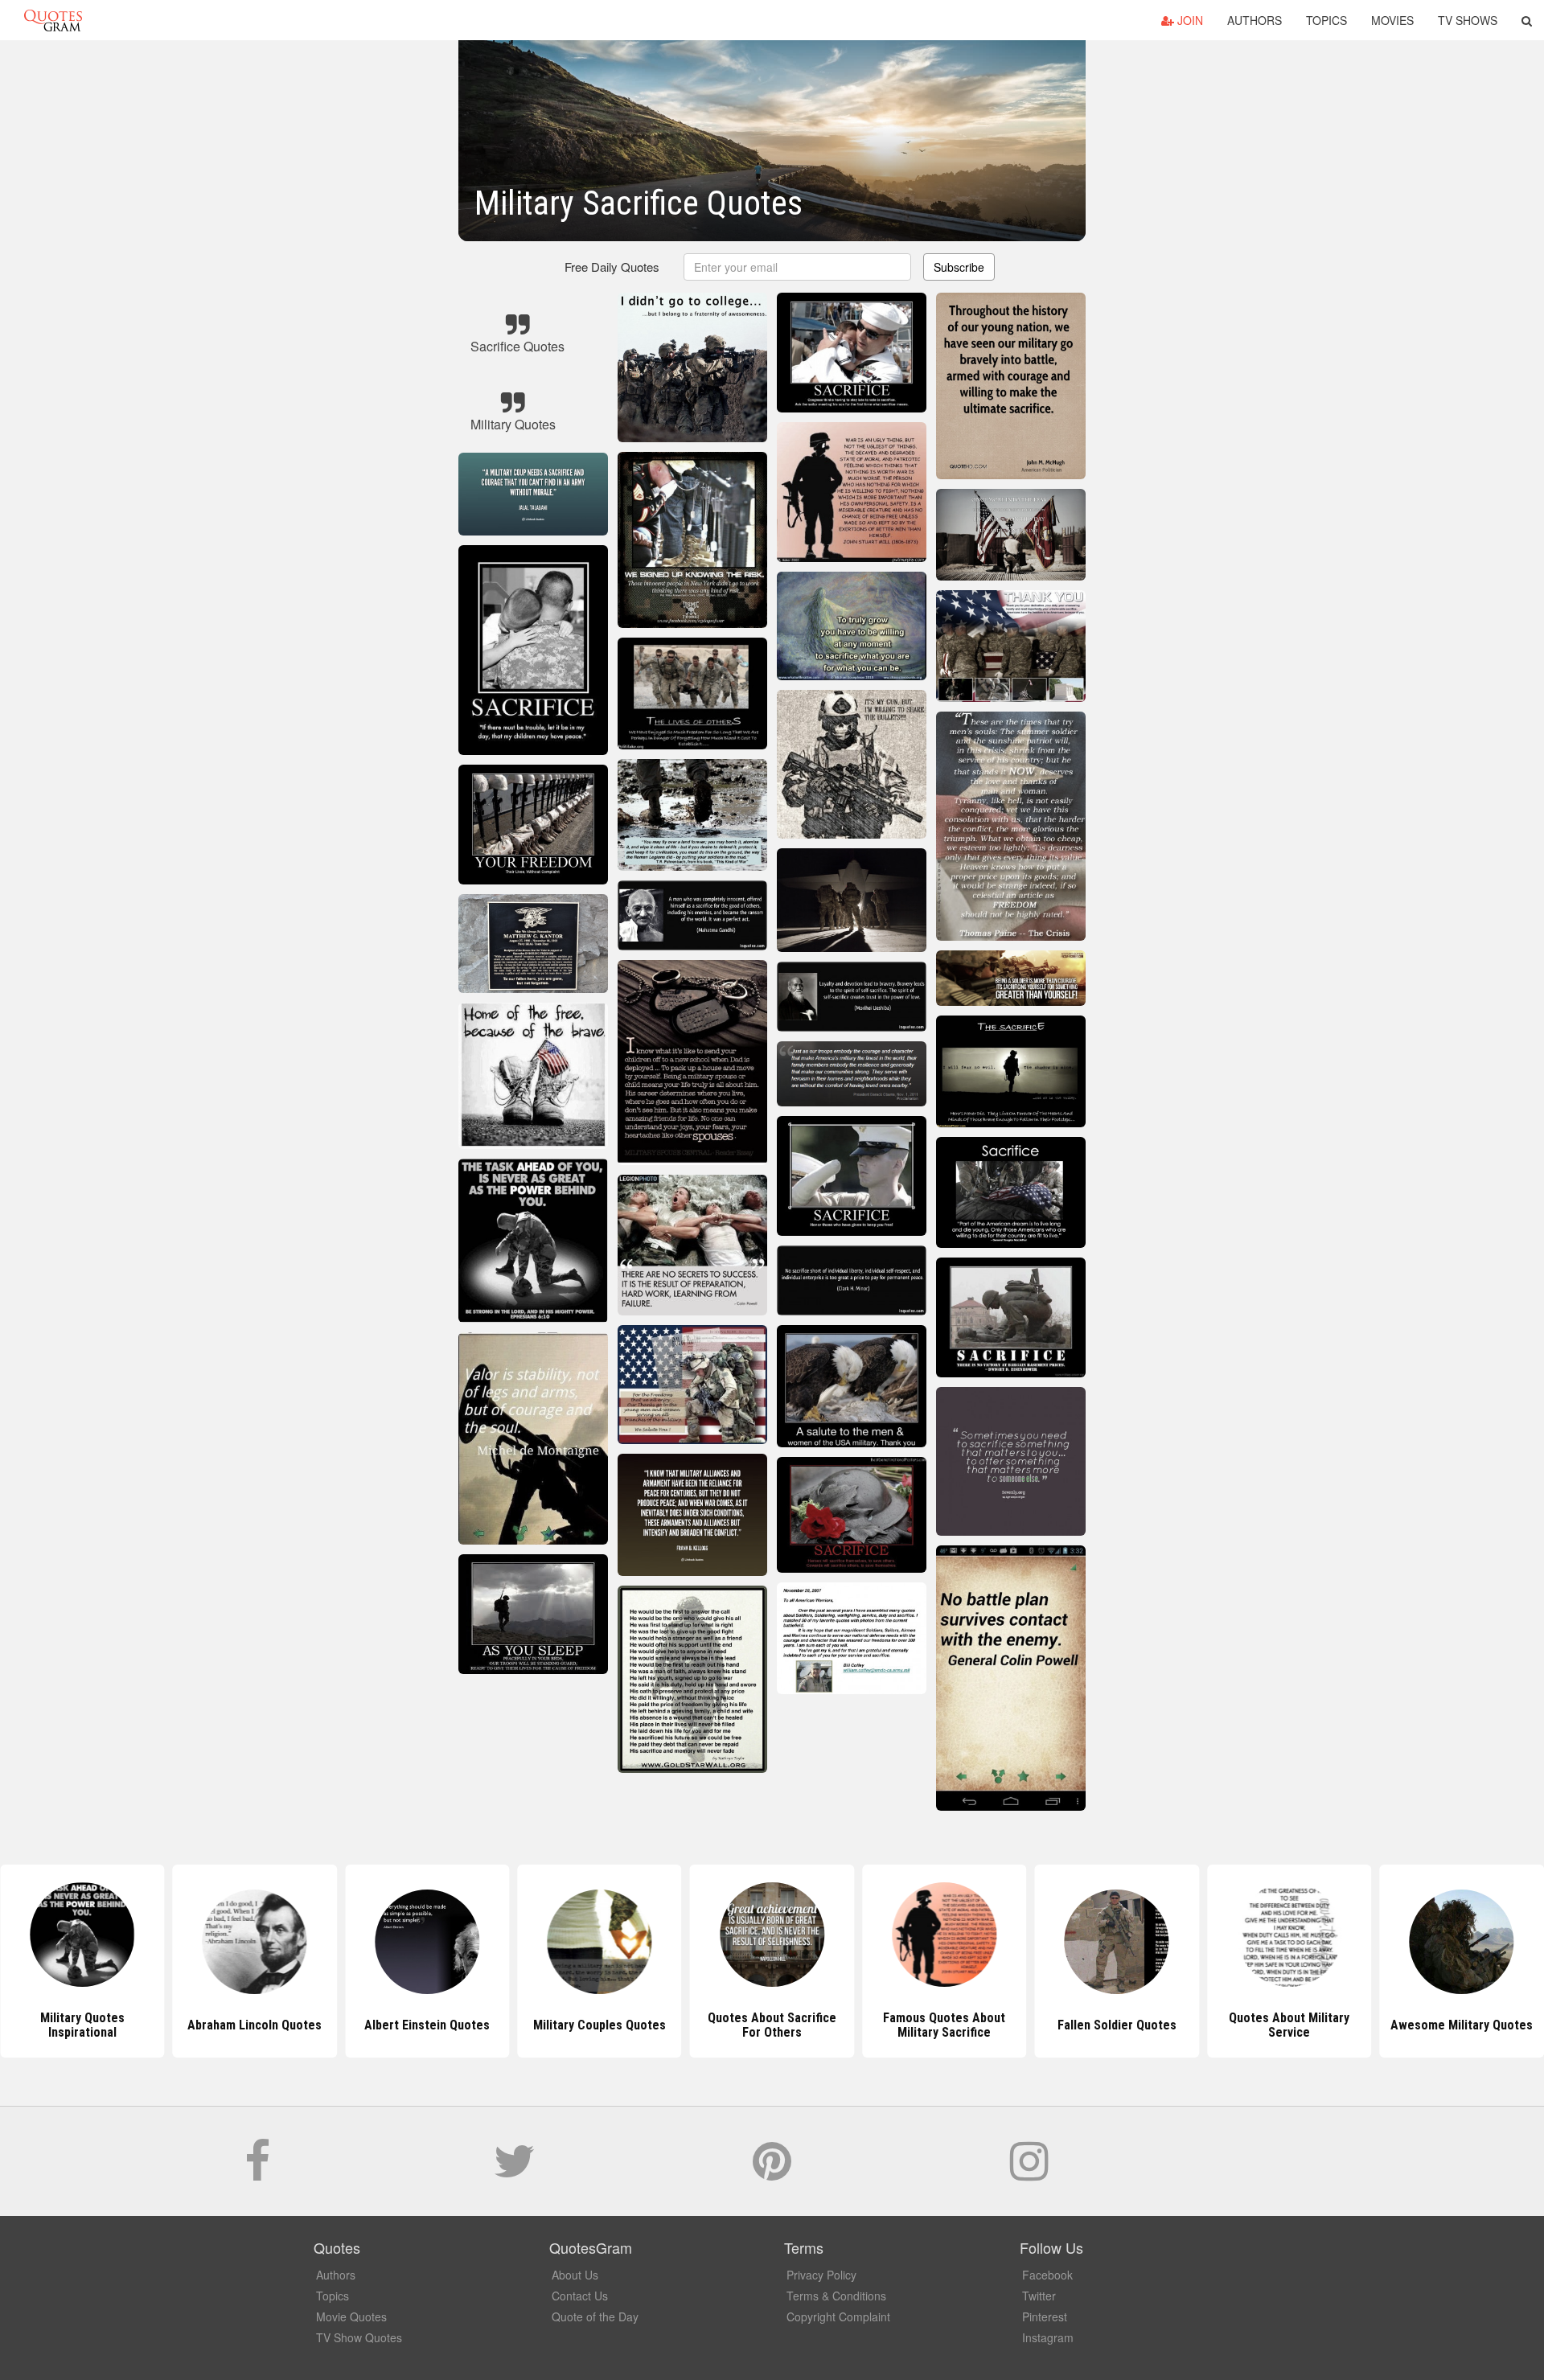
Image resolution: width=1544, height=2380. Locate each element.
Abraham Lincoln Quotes (82, 2025)
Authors (1254, 20)
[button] (1527, 20)
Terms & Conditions (836, 2296)
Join (1189, 20)
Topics (1326, 20)
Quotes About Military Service (1117, 2025)
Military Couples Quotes (427, 2025)
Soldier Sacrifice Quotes (1462, 2025)
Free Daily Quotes (612, 267)
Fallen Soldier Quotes (944, 2025)
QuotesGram (53, 20)
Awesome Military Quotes (1289, 2025)
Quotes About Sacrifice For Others (599, 2025)
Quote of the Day (595, 2316)
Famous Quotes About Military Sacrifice (772, 2025)
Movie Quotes (351, 2316)
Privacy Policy (821, 2275)
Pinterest (1045, 2316)
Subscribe (959, 267)
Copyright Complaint (838, 2316)
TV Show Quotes (359, 2337)
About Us (575, 2275)
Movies (1392, 20)
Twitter (1039, 2296)
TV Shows (1468, 20)
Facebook (1047, 2275)
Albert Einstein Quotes (255, 2025)
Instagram (1048, 2337)
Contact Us (580, 2296)
